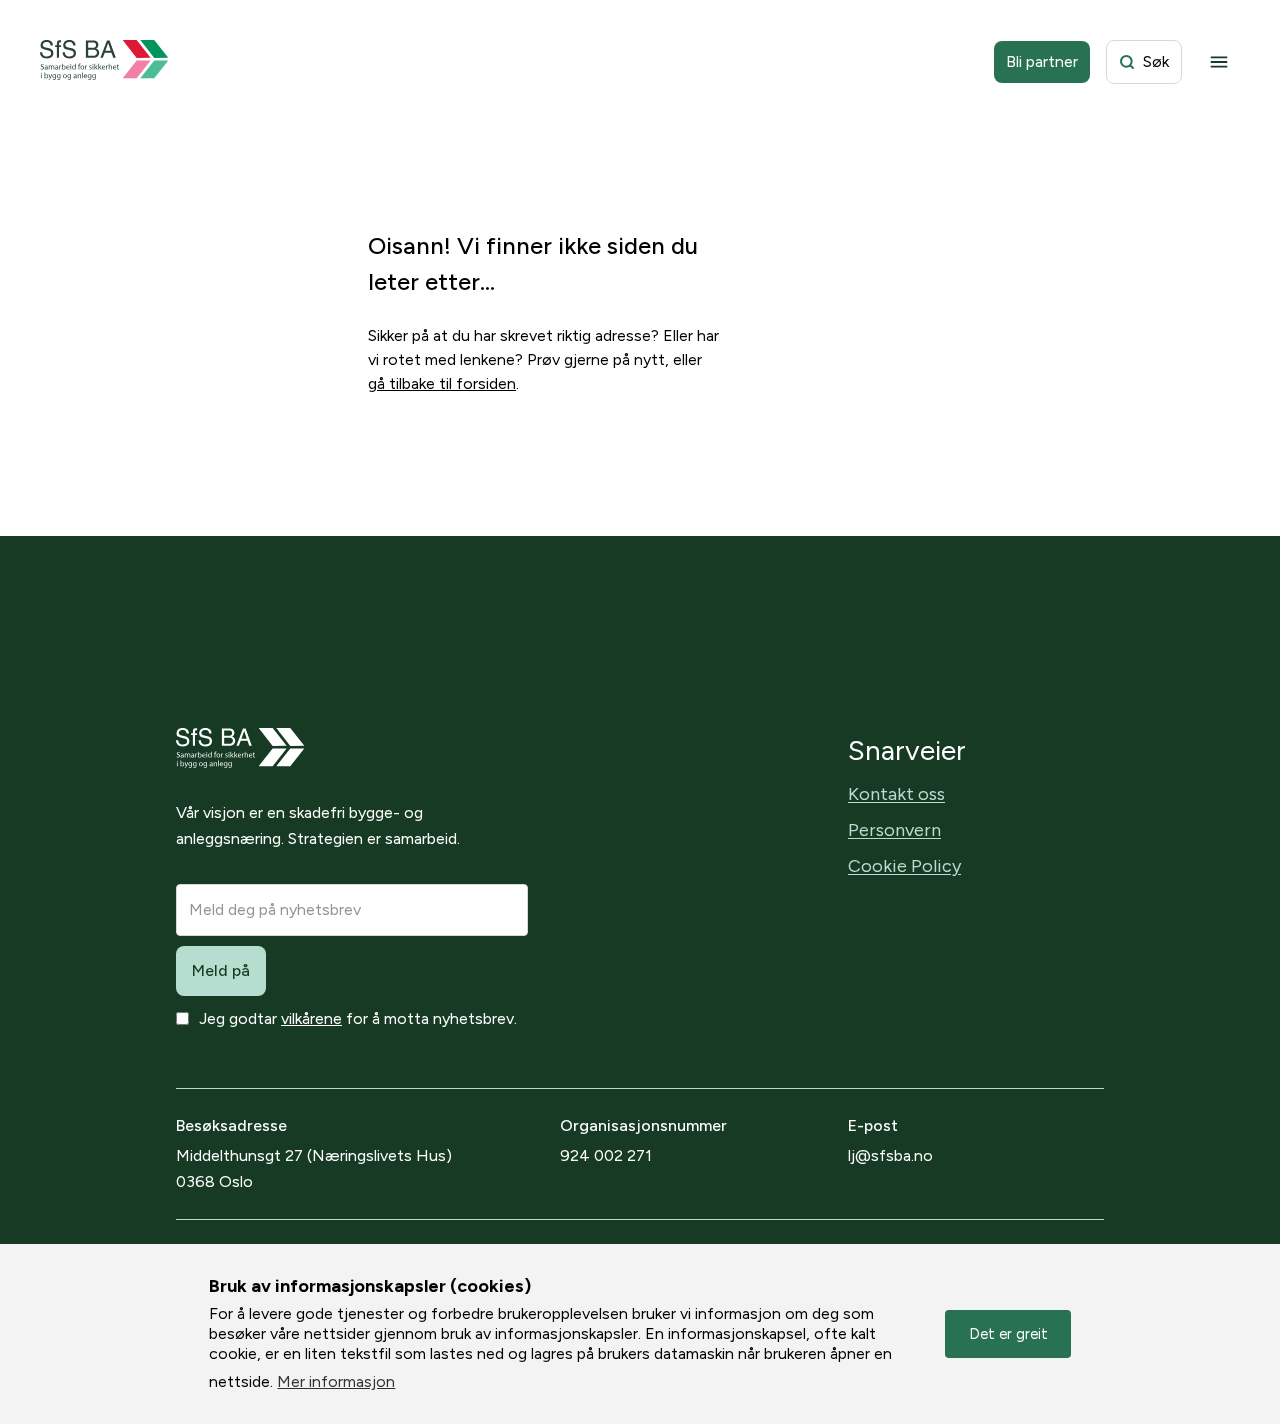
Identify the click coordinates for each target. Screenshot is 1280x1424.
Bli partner (1042, 61)
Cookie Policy (904, 866)
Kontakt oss (896, 794)
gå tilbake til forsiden (442, 383)
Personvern (894, 830)
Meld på (221, 970)
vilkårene (311, 1018)
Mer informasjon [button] (336, 1381)
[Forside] (104, 62)
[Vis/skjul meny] (1219, 62)
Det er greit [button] (1008, 1334)
